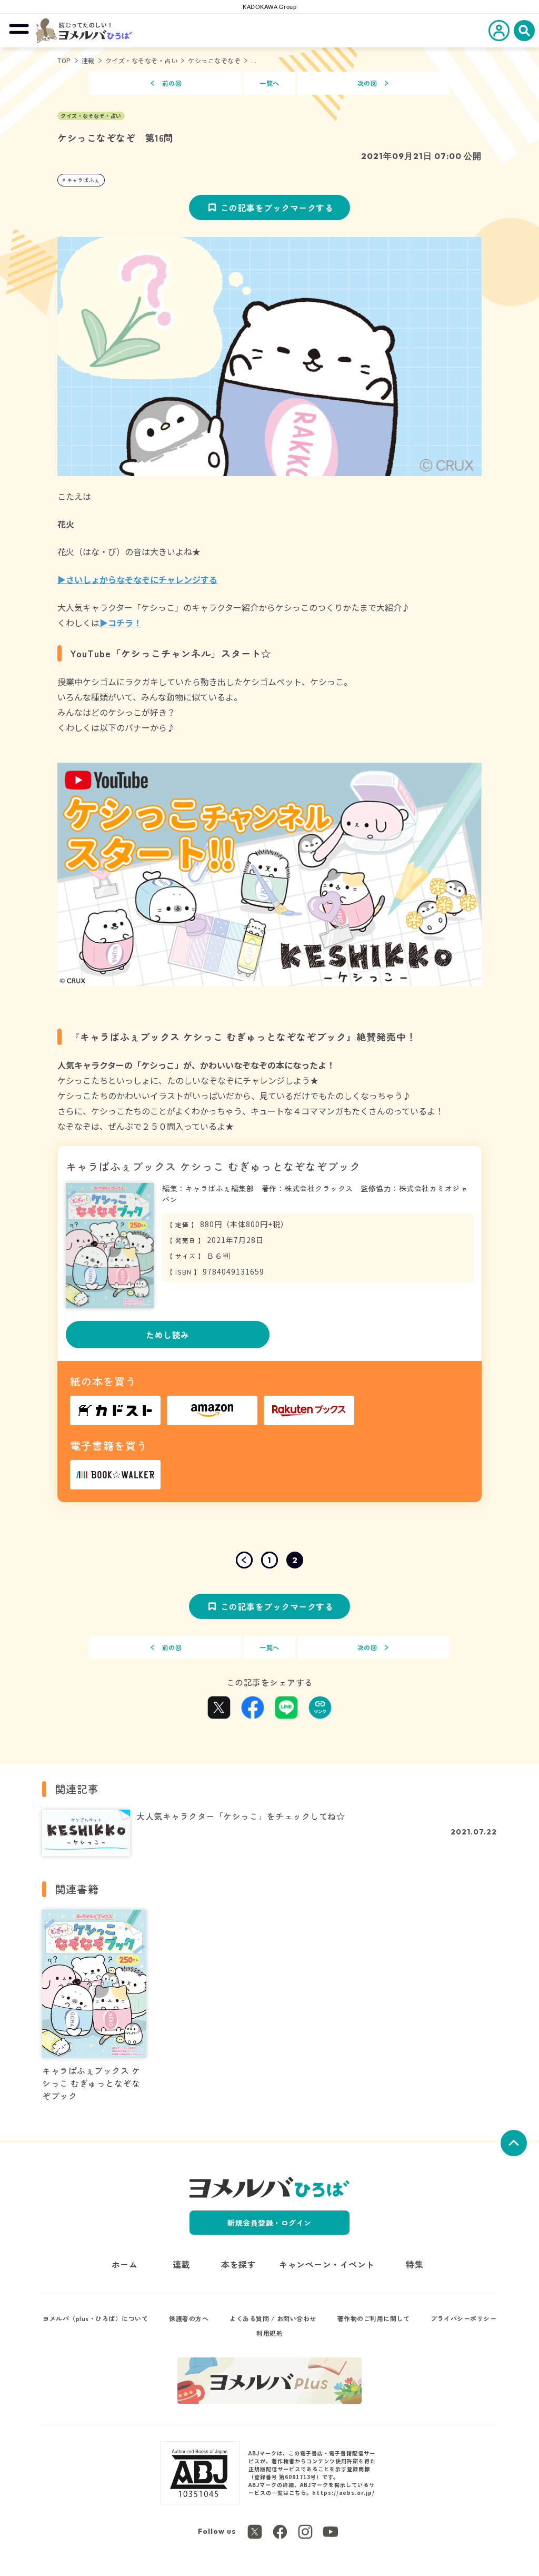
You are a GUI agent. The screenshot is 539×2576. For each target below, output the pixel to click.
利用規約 (269, 2333)
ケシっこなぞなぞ (214, 60)
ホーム (125, 2264)
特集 (415, 2264)
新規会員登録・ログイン (269, 2223)
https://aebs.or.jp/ (343, 2493)
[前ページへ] (244, 1560)
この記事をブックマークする (277, 208)
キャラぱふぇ (83, 180)
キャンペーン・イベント (327, 2264)
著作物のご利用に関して (374, 2318)
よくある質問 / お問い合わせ (273, 2318)
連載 (88, 60)
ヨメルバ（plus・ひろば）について (95, 2318)
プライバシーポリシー (463, 2318)
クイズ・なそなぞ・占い (142, 60)
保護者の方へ (189, 2318)
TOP (64, 60)
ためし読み (168, 1335)
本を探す (238, 2264)
